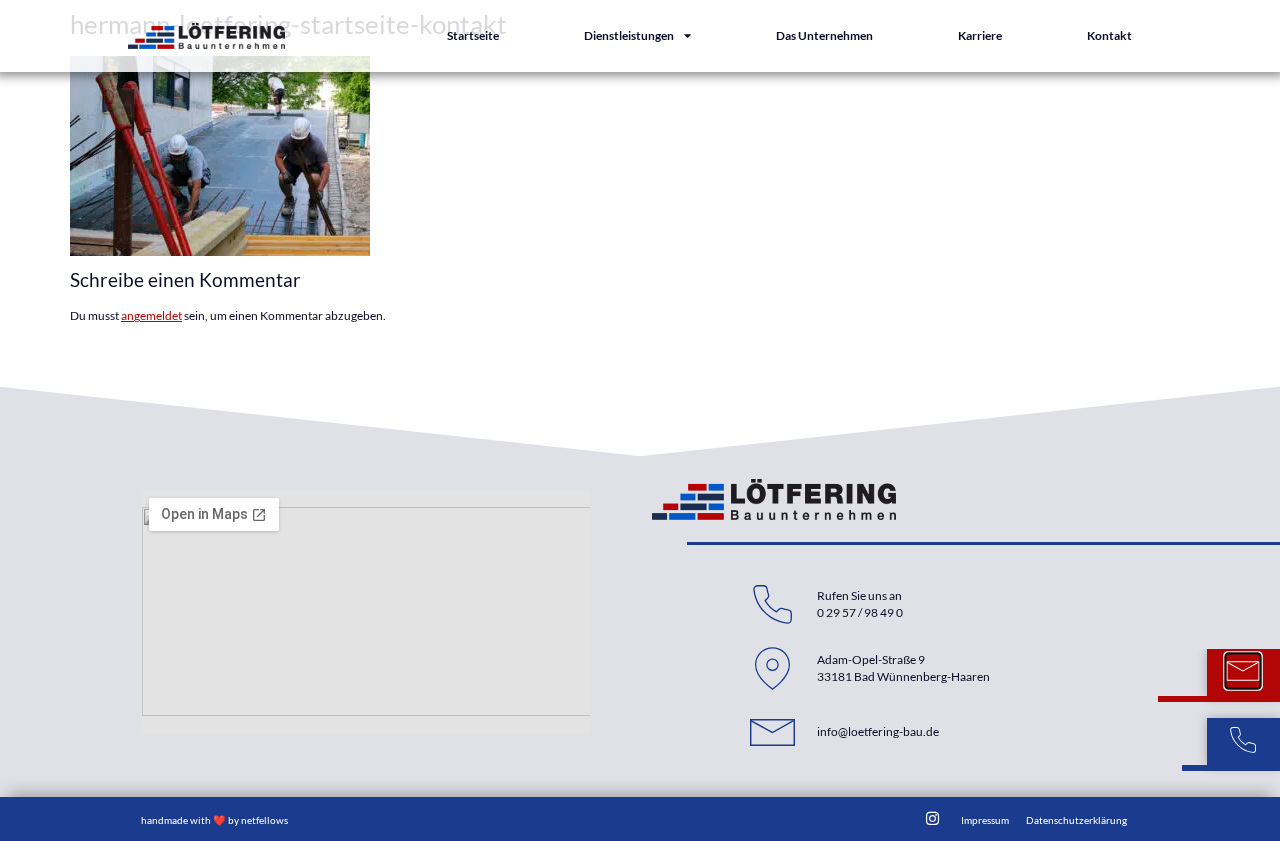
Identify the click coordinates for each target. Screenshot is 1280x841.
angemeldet (151, 315)
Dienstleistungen (629, 35)
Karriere (980, 35)
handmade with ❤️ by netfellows (214, 820)
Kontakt (1109, 35)
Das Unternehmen (824, 35)
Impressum (985, 820)
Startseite (473, 35)
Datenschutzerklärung (1076, 820)
